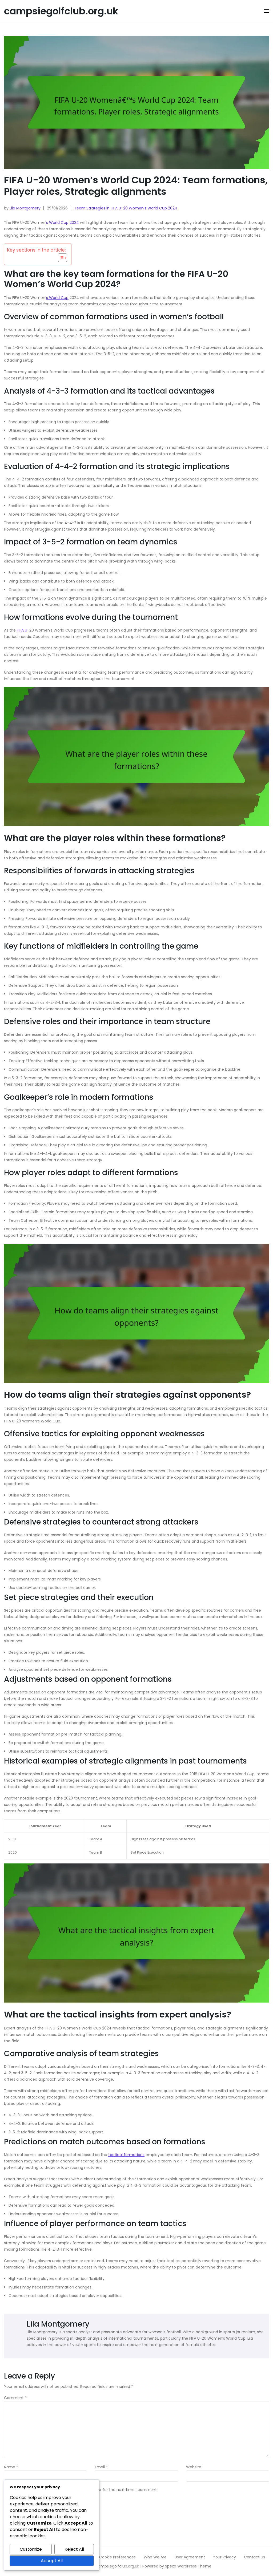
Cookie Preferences (117, 2557)
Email (101, 2467)
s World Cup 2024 (63, 223)
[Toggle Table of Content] (60, 258)
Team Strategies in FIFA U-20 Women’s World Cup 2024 (126, 208)
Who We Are (155, 2557)
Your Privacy (224, 2557)
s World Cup (57, 298)
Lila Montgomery (25, 208)
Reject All (74, 2549)
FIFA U (22, 630)
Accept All (52, 2561)
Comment (15, 2398)
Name (11, 2467)
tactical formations (126, 2155)
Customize (31, 2549)
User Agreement (190, 2557)
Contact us (254, 2557)
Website (194, 2467)
